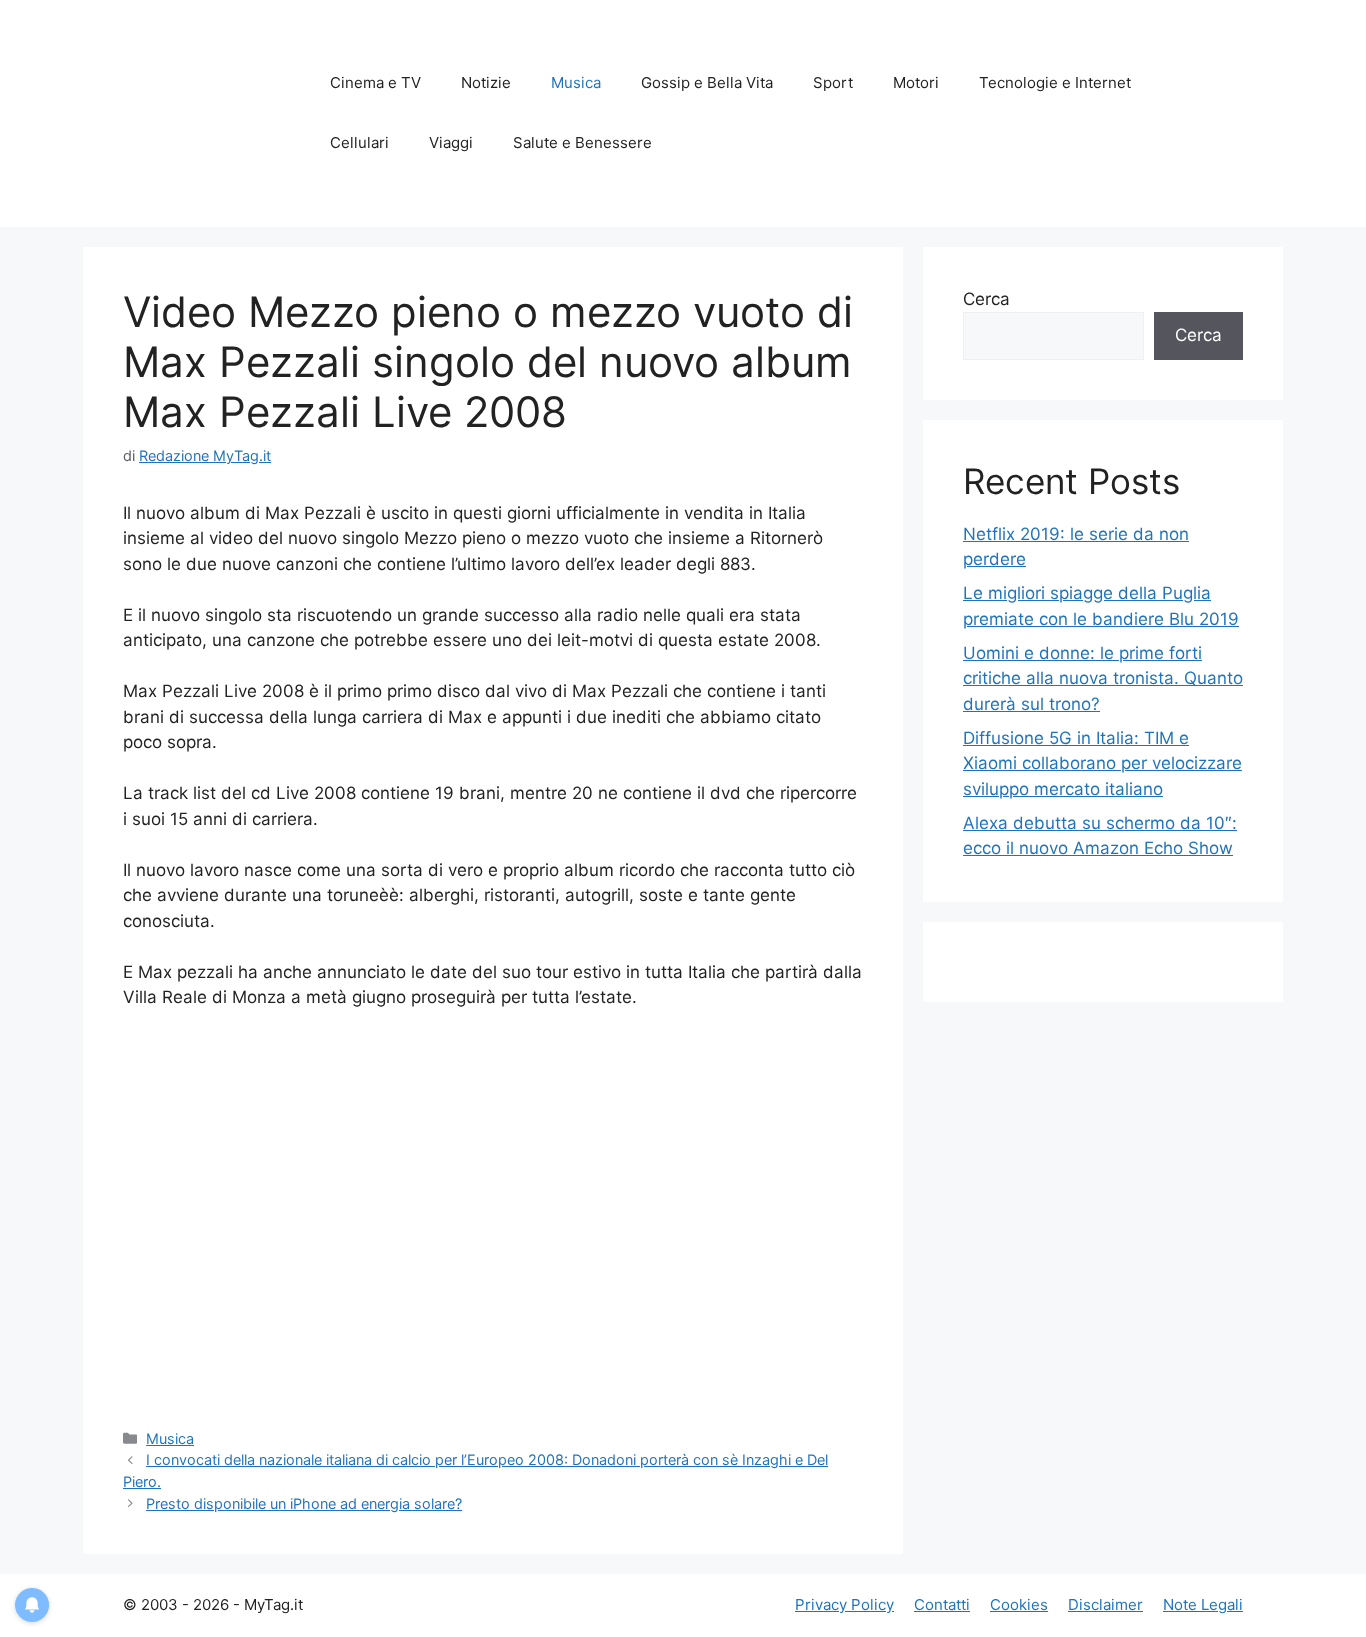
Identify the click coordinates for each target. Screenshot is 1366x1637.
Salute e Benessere (582, 142)
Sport (833, 82)
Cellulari (359, 142)
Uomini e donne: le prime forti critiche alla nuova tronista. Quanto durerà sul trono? (1103, 678)
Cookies (1019, 1604)
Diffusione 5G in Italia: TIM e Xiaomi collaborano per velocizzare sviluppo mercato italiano (1102, 763)
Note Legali (1203, 1604)
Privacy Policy (844, 1604)
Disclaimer (1105, 1604)
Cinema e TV (375, 82)
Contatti (942, 1604)
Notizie (486, 82)
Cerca (986, 299)
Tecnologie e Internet (1055, 82)
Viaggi (451, 142)
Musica (576, 82)
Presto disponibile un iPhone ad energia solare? (304, 1503)
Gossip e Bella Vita (707, 82)
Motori (916, 82)
